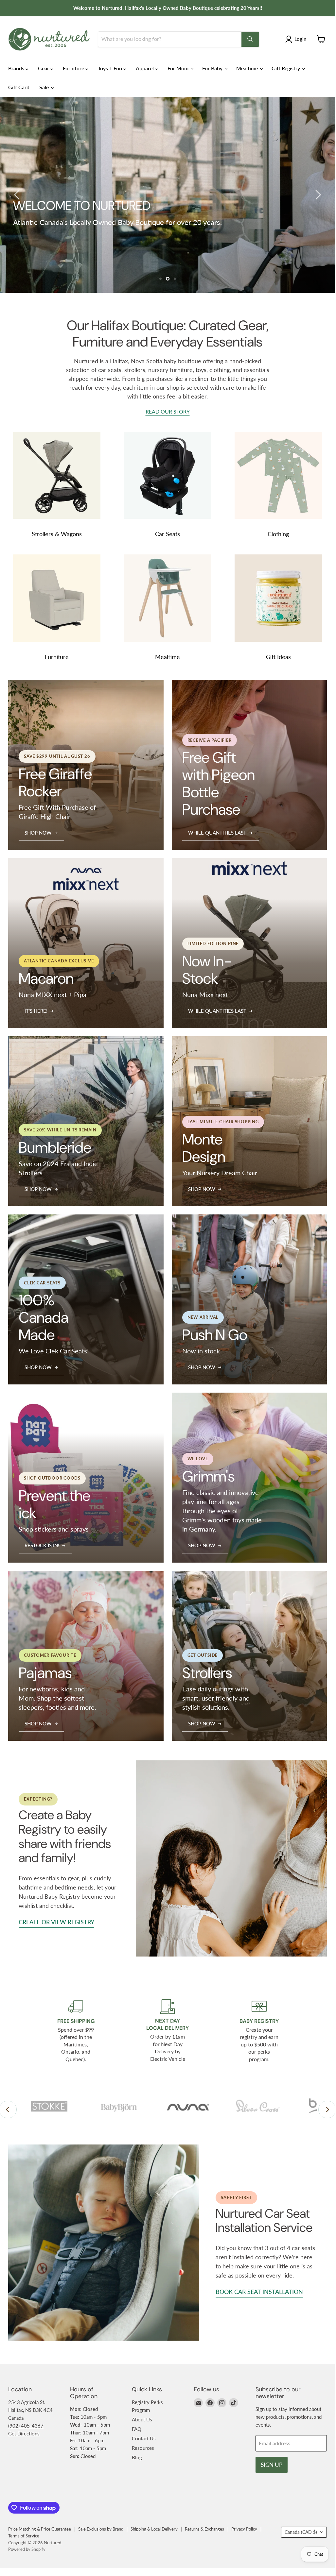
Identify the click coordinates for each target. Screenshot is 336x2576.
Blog (137, 2457)
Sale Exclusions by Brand (101, 2529)
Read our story (168, 412)
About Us (142, 2419)
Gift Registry (286, 68)
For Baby (213, 68)
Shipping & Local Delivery (154, 2529)
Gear (44, 68)
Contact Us (144, 2438)
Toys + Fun (111, 68)
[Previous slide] (18, 195)
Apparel (145, 68)
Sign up (272, 2465)
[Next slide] (317, 195)
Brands (17, 68)
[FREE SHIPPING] (76, 2031)
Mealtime (248, 68)
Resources (143, 2448)
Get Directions (24, 2433)
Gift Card (19, 87)
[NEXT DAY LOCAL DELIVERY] (168, 2031)
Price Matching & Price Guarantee (40, 2529)
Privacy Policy (244, 2529)
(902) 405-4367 (26, 2426)
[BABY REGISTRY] (259, 2031)
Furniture (74, 68)
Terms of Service (24, 2536)
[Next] (327, 2110)
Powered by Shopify (27, 2549)
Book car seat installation (259, 2292)
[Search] (250, 39)
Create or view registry (56, 1922)
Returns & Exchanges (204, 2529)
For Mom (179, 68)
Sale (45, 87)
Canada (301, 2532)
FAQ (137, 2429)
